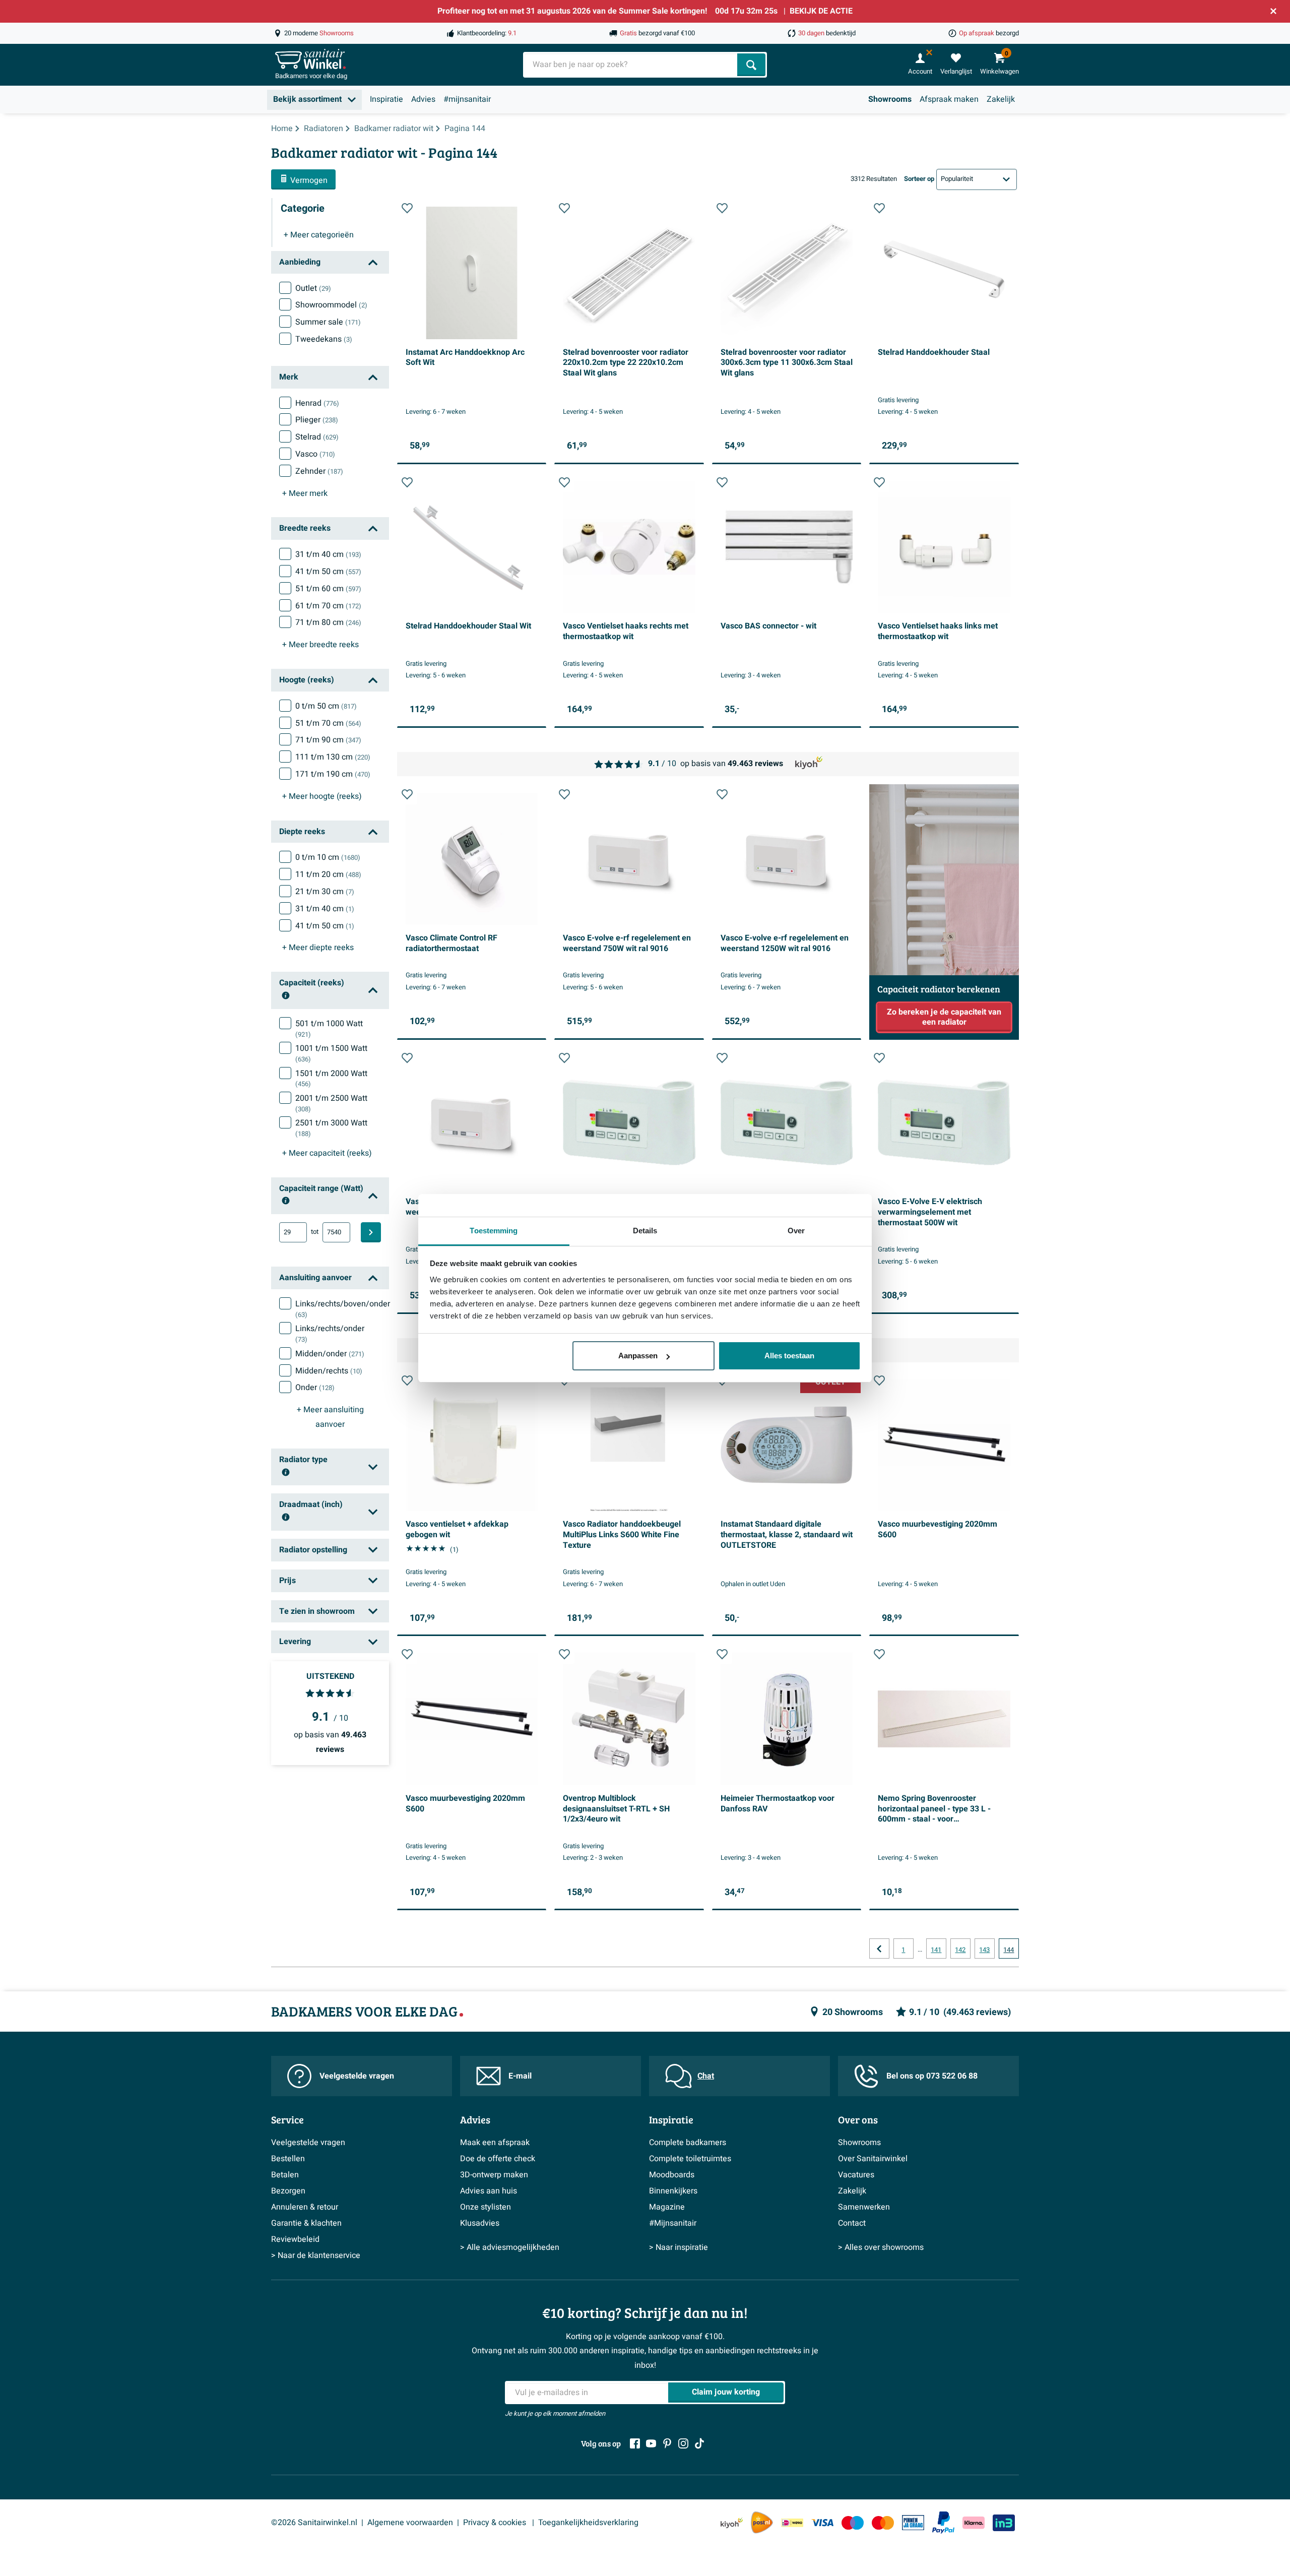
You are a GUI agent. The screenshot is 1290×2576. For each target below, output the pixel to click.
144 (1009, 1950)
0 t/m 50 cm (326, 706)
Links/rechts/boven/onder (343, 1309)
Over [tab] (796, 1231)
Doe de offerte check (498, 2159)
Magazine (667, 2207)
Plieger (317, 420)
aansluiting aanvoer (330, 1417)
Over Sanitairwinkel (873, 2159)
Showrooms (890, 99)
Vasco (315, 454)
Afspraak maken (949, 99)
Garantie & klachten (306, 2223)
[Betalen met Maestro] (853, 2523)
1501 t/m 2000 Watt (331, 1079)
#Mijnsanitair (673, 2223)
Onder (315, 1388)
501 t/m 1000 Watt (329, 1029)
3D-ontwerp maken (494, 2175)
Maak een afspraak (495, 2143)
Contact (852, 2223)
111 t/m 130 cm (333, 757)
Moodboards (672, 2175)
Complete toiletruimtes (690, 2159)
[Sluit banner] (1273, 11)
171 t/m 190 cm (333, 774)
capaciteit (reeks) (327, 1153)
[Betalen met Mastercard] (883, 2523)
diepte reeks (318, 948)
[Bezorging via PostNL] (762, 2523)
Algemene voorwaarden (410, 2523)
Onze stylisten (486, 2207)
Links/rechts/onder (330, 1334)
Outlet (313, 288)
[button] (407, 208)
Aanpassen (638, 1356)
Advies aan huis (489, 2191)
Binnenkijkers (673, 2191)
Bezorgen (288, 2191)
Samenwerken (864, 2207)
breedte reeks (320, 645)
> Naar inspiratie (679, 2247)
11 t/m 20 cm (328, 874)
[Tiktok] (699, 2443)
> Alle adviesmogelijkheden (510, 2247)
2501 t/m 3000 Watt (331, 1128)
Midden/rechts (329, 1371)
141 (936, 1950)
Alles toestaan (789, 1356)
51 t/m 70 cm (328, 723)
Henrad (317, 403)
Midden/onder (330, 1354)
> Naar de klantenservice (316, 2255)
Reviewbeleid (295, 2239)
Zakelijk (1001, 99)
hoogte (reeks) (322, 796)
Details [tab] (645, 1231)
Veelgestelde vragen (357, 2076)
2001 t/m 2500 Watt (331, 1103)
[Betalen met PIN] (913, 2523)
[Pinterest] (667, 2443)
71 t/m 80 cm (328, 622)
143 (984, 1950)
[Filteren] (371, 1232)
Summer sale (328, 322)
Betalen (285, 2175)
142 (960, 1950)
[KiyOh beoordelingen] (732, 2523)
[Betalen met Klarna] (974, 2523)
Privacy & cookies (496, 2523)
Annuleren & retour (305, 2207)
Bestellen (288, 2159)
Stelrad (317, 437)
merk (305, 493)
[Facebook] (635, 2443)
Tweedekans (324, 339)
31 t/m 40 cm (328, 554)
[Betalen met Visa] (822, 2523)
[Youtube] (651, 2443)
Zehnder (319, 471)
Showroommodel (331, 305)
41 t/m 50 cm (328, 572)
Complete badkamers (688, 2143)
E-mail (520, 2076)
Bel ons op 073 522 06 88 (932, 2076)
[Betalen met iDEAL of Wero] (792, 2523)
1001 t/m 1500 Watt (331, 1053)
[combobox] (631, 65)
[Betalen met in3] (1004, 2523)
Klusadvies (480, 2223)
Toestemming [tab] (494, 1231)
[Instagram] (683, 2443)
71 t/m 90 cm (328, 740)
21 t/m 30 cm (325, 892)
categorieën (319, 235)
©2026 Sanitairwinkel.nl (314, 2523)
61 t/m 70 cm (328, 606)
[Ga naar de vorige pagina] (879, 1949)
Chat (706, 2076)
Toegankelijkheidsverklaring (588, 2523)
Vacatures (856, 2175)
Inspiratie (386, 99)
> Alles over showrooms (881, 2247)
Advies (423, 99)
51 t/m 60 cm (328, 589)
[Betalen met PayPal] (943, 2523)
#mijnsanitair (467, 99)
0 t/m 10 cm (328, 857)
